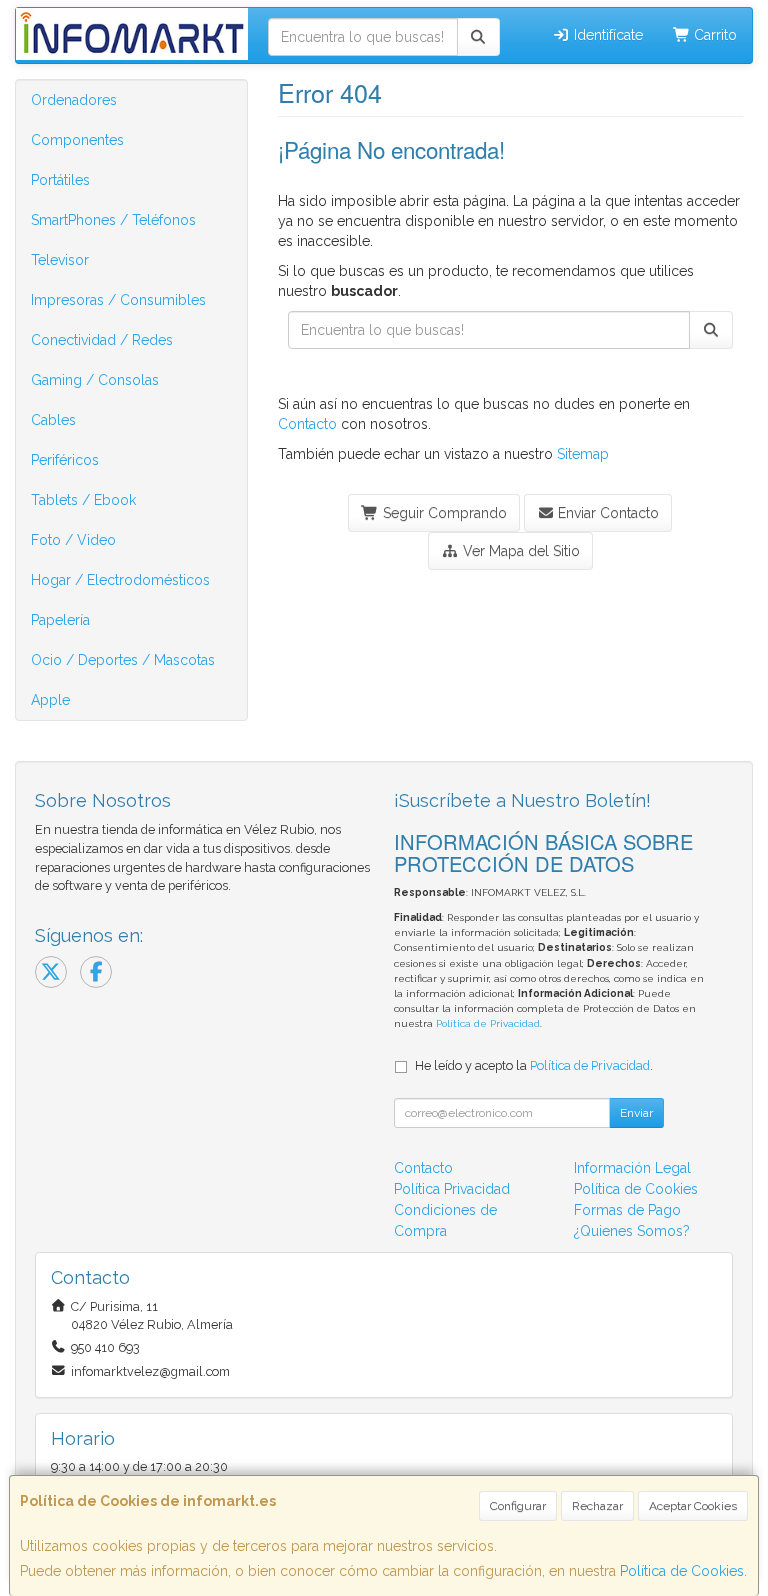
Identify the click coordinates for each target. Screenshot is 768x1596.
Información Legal (632, 1168)
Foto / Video (73, 540)
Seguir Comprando (443, 513)
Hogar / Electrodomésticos (120, 580)
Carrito (713, 35)
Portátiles (60, 180)
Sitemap (583, 454)
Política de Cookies (682, 1571)
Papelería (60, 620)
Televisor (60, 260)
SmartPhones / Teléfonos (113, 220)
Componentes (77, 140)
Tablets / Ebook (83, 500)
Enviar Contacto (606, 513)
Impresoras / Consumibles (118, 300)
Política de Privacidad (488, 1023)
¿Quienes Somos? (632, 1231)
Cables (53, 420)
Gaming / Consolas (95, 380)
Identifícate (606, 35)
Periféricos (65, 460)
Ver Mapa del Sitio (519, 551)
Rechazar (597, 1506)
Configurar (518, 1506)
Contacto (307, 424)
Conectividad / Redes (102, 340)
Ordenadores (74, 100)
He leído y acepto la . (534, 1065)
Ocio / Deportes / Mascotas (123, 660)
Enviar (636, 1113)
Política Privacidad (452, 1189)
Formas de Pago (627, 1210)
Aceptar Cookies (693, 1506)
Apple (50, 700)
